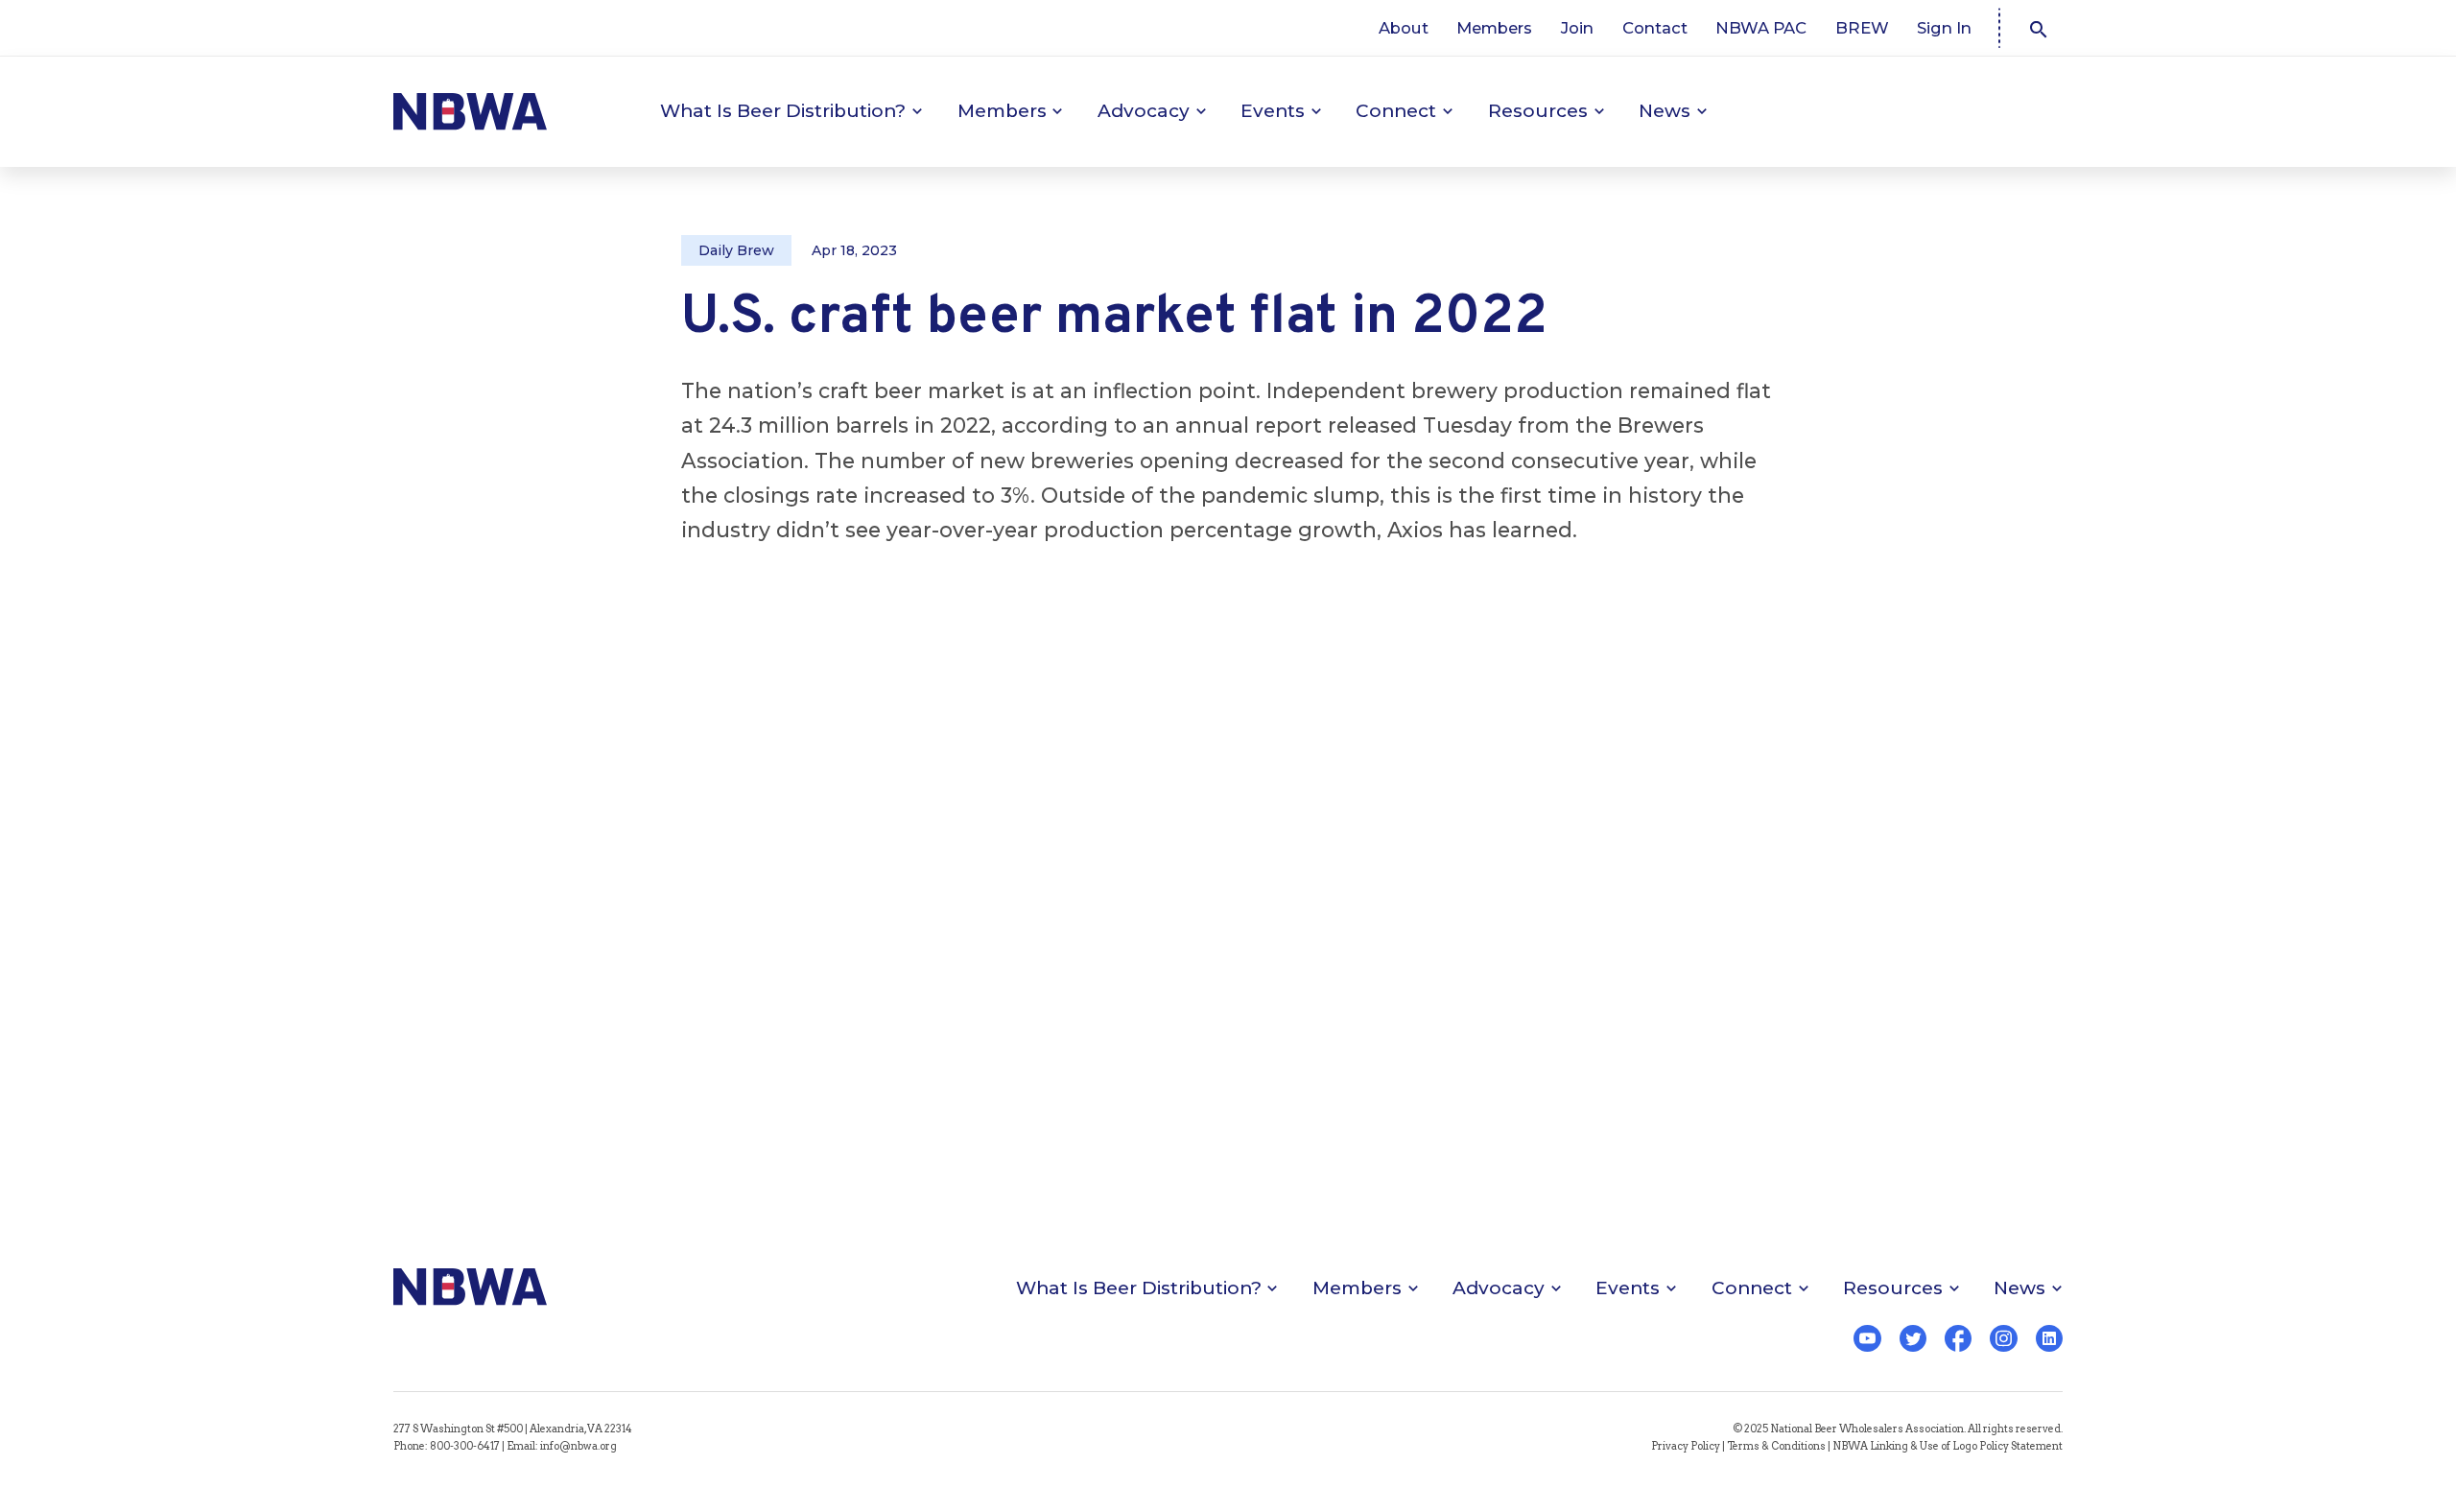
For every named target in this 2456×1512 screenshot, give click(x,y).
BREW (1862, 28)
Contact (1655, 28)
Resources (1538, 111)
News (1665, 111)
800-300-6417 (465, 1446)
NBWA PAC (1761, 28)
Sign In (1944, 28)
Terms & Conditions (1776, 1446)
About (1404, 28)
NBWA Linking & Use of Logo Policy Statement (1948, 1446)
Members (1494, 28)
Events (1273, 111)
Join (1577, 28)
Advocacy (1144, 111)
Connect (1396, 111)
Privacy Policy (1686, 1446)
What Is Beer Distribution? (783, 111)
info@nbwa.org (579, 1446)
